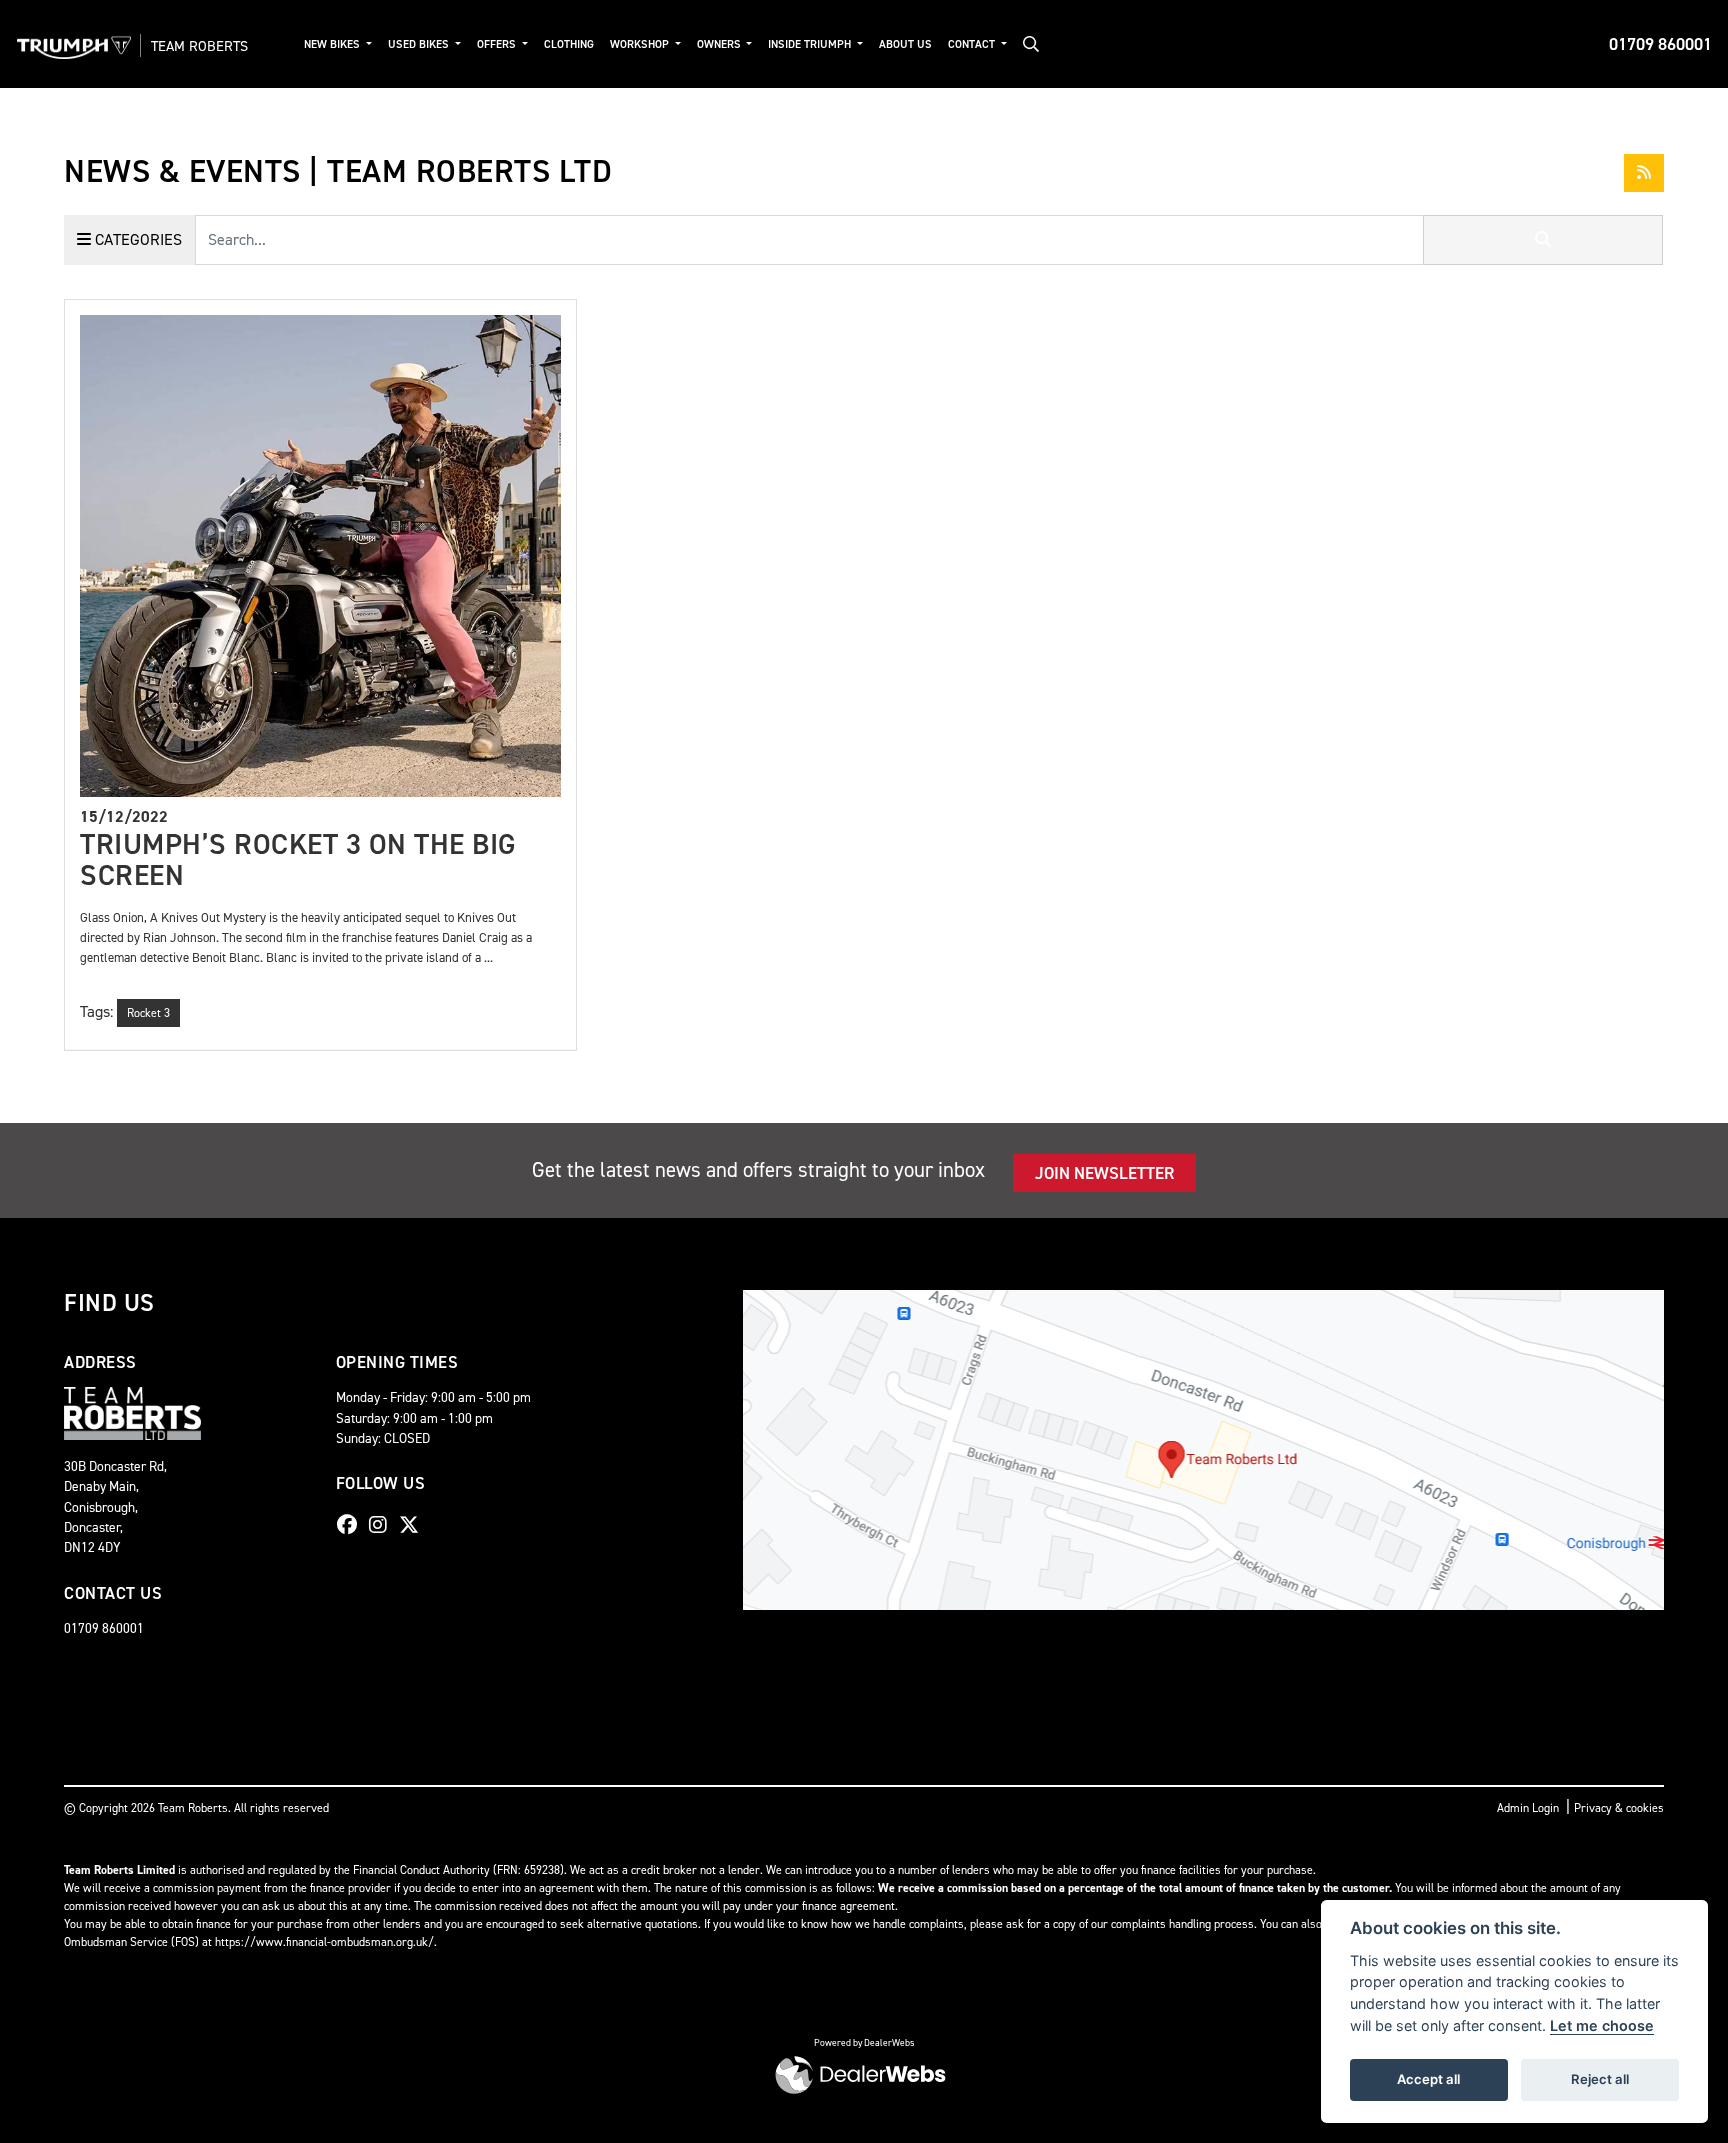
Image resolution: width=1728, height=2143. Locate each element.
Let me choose (1602, 2025)
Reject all (1600, 2079)
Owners (720, 44)
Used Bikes (420, 44)
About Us (905, 44)
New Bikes (333, 44)
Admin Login (1528, 1808)
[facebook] (352, 1525)
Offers (498, 44)
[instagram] (383, 1525)
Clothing (569, 44)
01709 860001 (1660, 44)
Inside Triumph (811, 44)
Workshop (641, 44)
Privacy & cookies (1619, 1808)
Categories (136, 239)
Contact (973, 44)
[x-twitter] (414, 1525)
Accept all (1428, 2079)
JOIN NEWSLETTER (1104, 1173)
